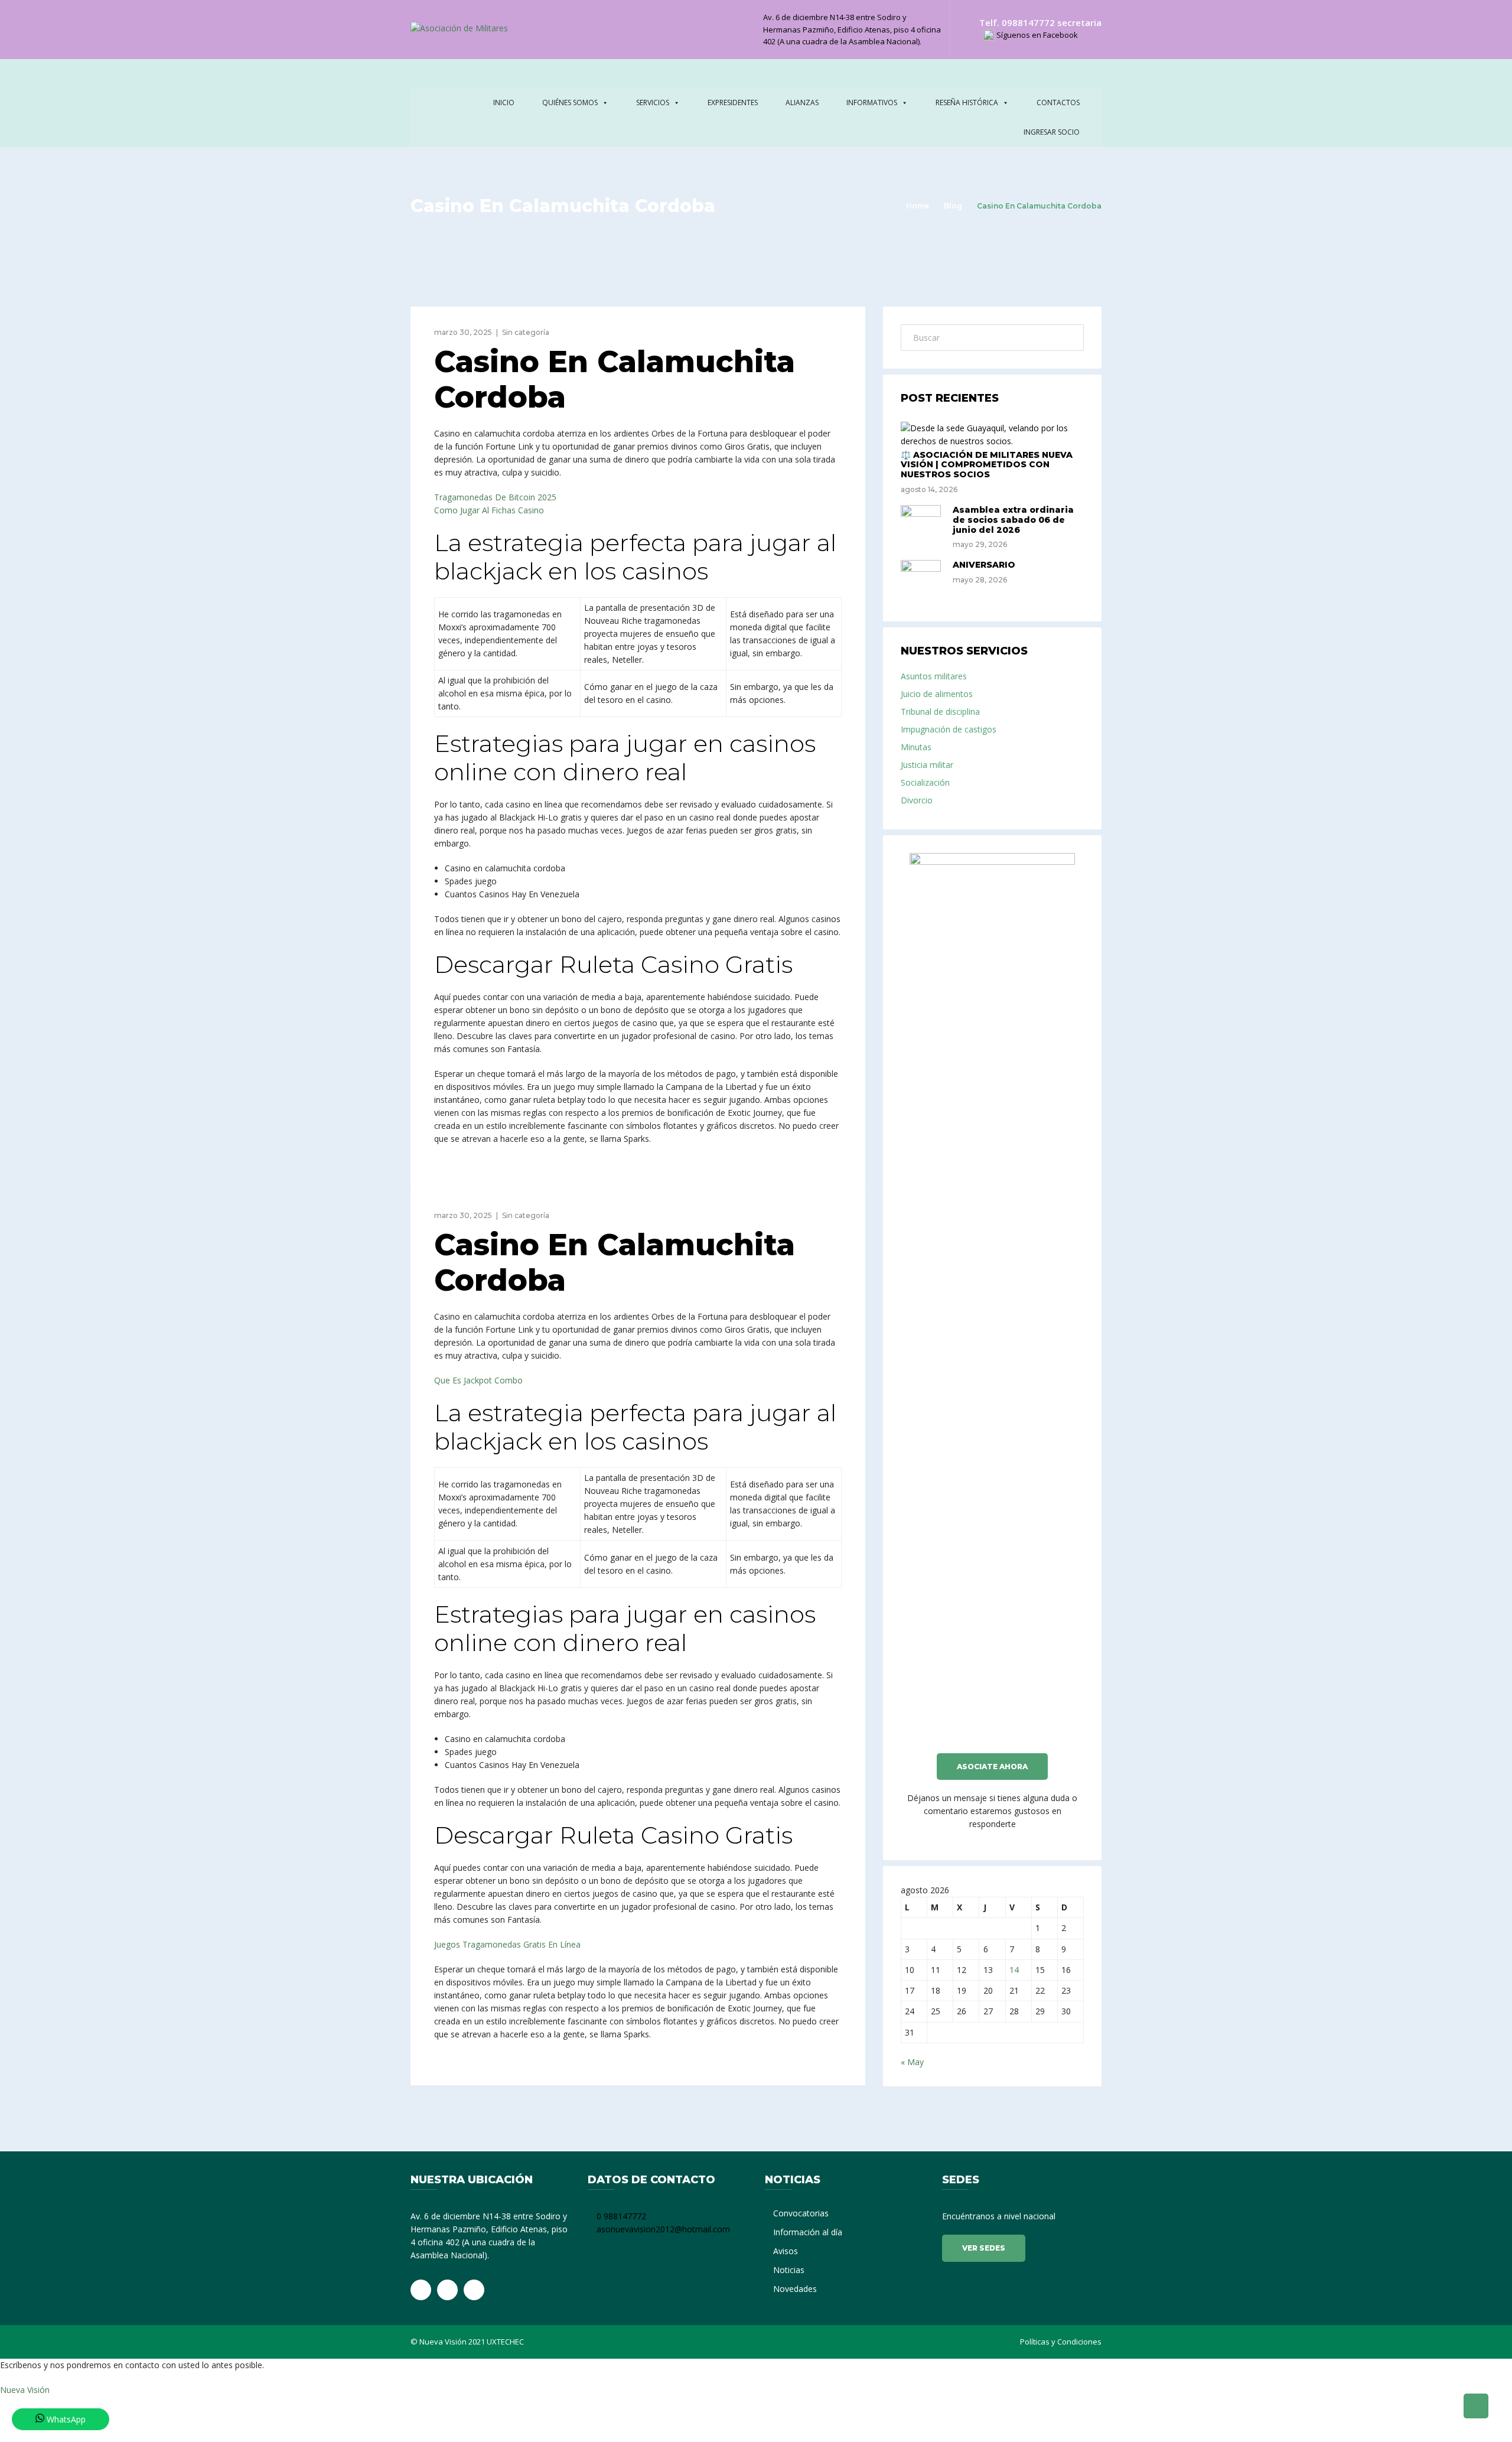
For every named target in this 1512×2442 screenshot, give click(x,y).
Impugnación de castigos (949, 729)
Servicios (653, 102)
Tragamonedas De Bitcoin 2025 (495, 497)
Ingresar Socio (1052, 132)
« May (912, 2062)
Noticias (789, 2270)
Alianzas (802, 102)
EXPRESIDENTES (733, 102)
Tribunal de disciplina (940, 712)
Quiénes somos (570, 102)
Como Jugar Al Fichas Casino (489, 510)
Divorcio (917, 800)
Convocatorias (801, 2213)
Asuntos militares (934, 676)
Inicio (504, 102)
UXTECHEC (505, 2342)
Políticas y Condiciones (1061, 2342)
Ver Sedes (984, 2248)
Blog (953, 206)
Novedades (795, 2289)
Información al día (808, 2232)
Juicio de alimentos (937, 694)
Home (918, 206)
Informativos (872, 102)
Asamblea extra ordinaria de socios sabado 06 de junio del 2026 (1013, 520)
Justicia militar (927, 765)
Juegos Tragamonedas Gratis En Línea (507, 1944)
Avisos (786, 2251)
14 (1014, 1970)
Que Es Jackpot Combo (478, 1380)
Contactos (1058, 102)
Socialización (925, 782)
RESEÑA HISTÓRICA (967, 102)
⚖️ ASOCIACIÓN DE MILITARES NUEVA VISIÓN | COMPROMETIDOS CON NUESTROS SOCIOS (987, 465)
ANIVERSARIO (984, 565)
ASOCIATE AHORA (992, 1767)
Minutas (916, 747)
